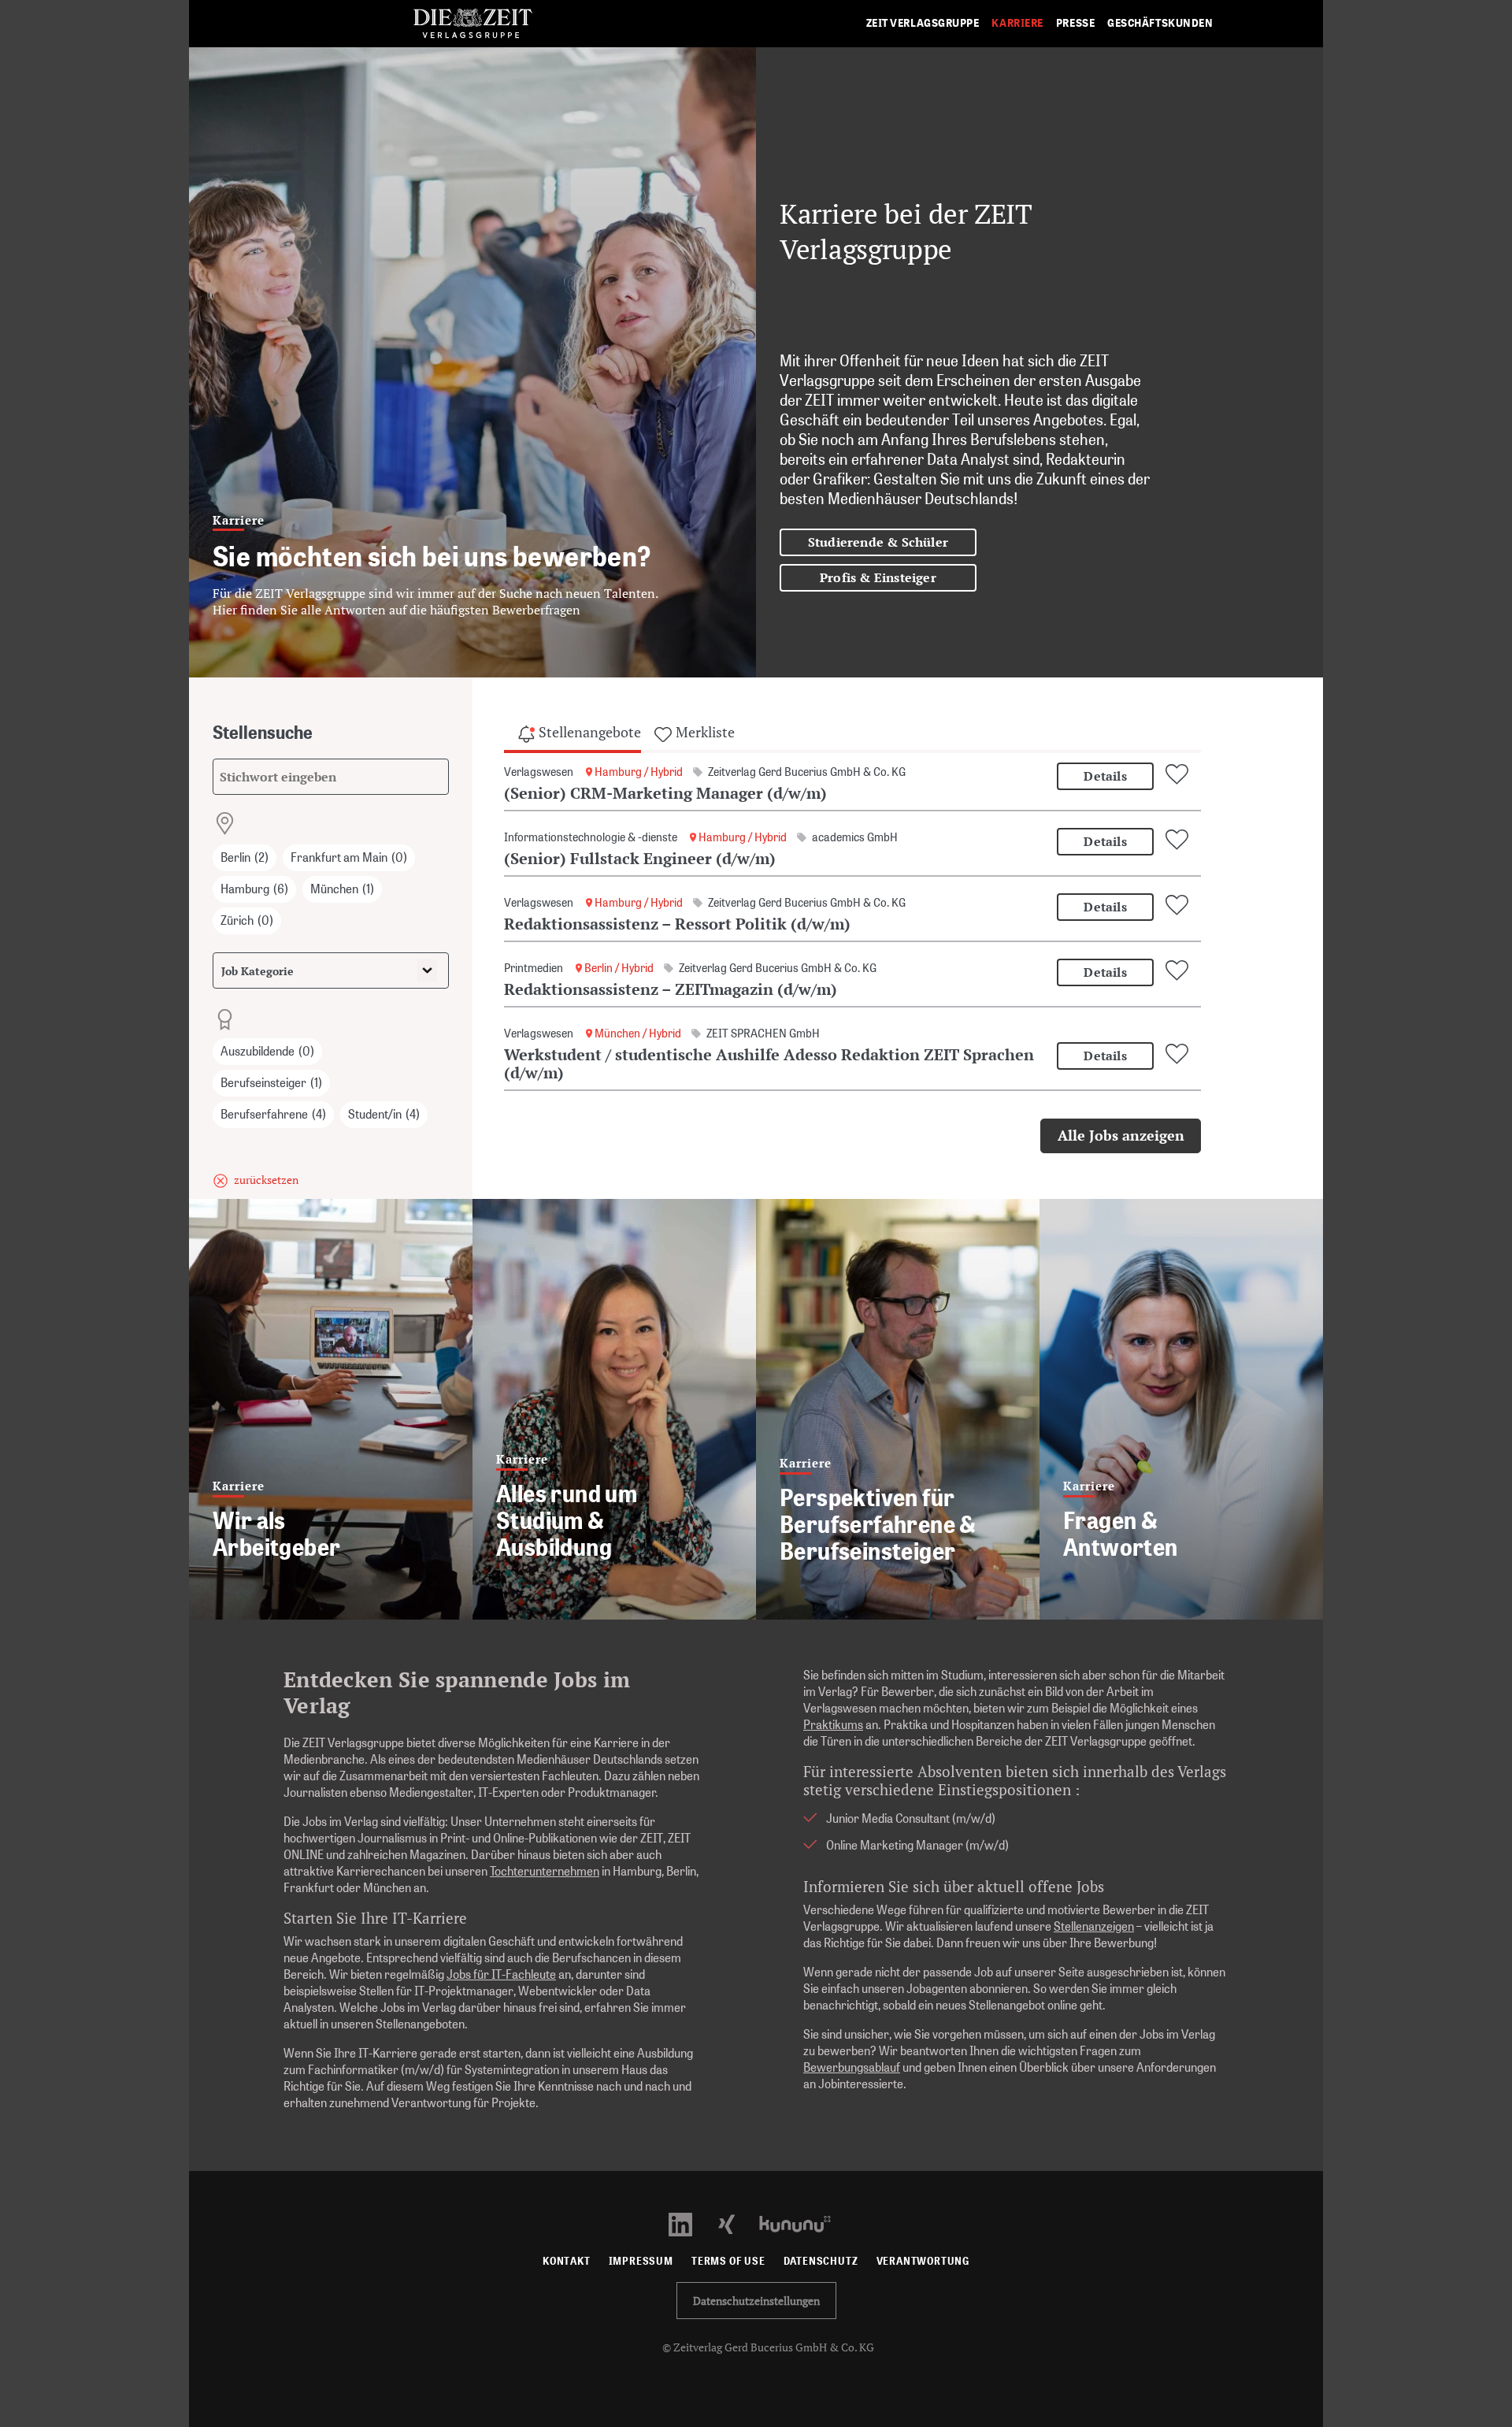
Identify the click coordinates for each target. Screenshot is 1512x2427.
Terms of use (728, 2261)
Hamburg (254, 889)
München (342, 889)
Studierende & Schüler (878, 542)
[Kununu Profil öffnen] (803, 2223)
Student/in (384, 1114)
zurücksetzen (266, 1180)
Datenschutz (821, 2261)
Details (1105, 776)
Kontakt (567, 2261)
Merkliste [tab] (704, 732)
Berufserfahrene (273, 1114)
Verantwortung (923, 2261)
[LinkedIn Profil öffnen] (689, 2223)
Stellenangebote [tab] (588, 732)
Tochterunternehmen (545, 1871)
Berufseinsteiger (271, 1083)
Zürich (247, 920)
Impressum (641, 2261)
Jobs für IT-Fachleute (501, 1974)
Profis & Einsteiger (878, 577)
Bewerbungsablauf (852, 2067)
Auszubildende (267, 1051)
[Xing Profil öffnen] (736, 2223)
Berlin (245, 857)
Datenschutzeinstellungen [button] (756, 2301)
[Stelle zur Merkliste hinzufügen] (1179, 775)
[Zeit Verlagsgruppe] (472, 24)
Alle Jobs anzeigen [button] (1121, 1136)
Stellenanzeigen (1094, 1926)
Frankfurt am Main (349, 857)
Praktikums (833, 1725)
